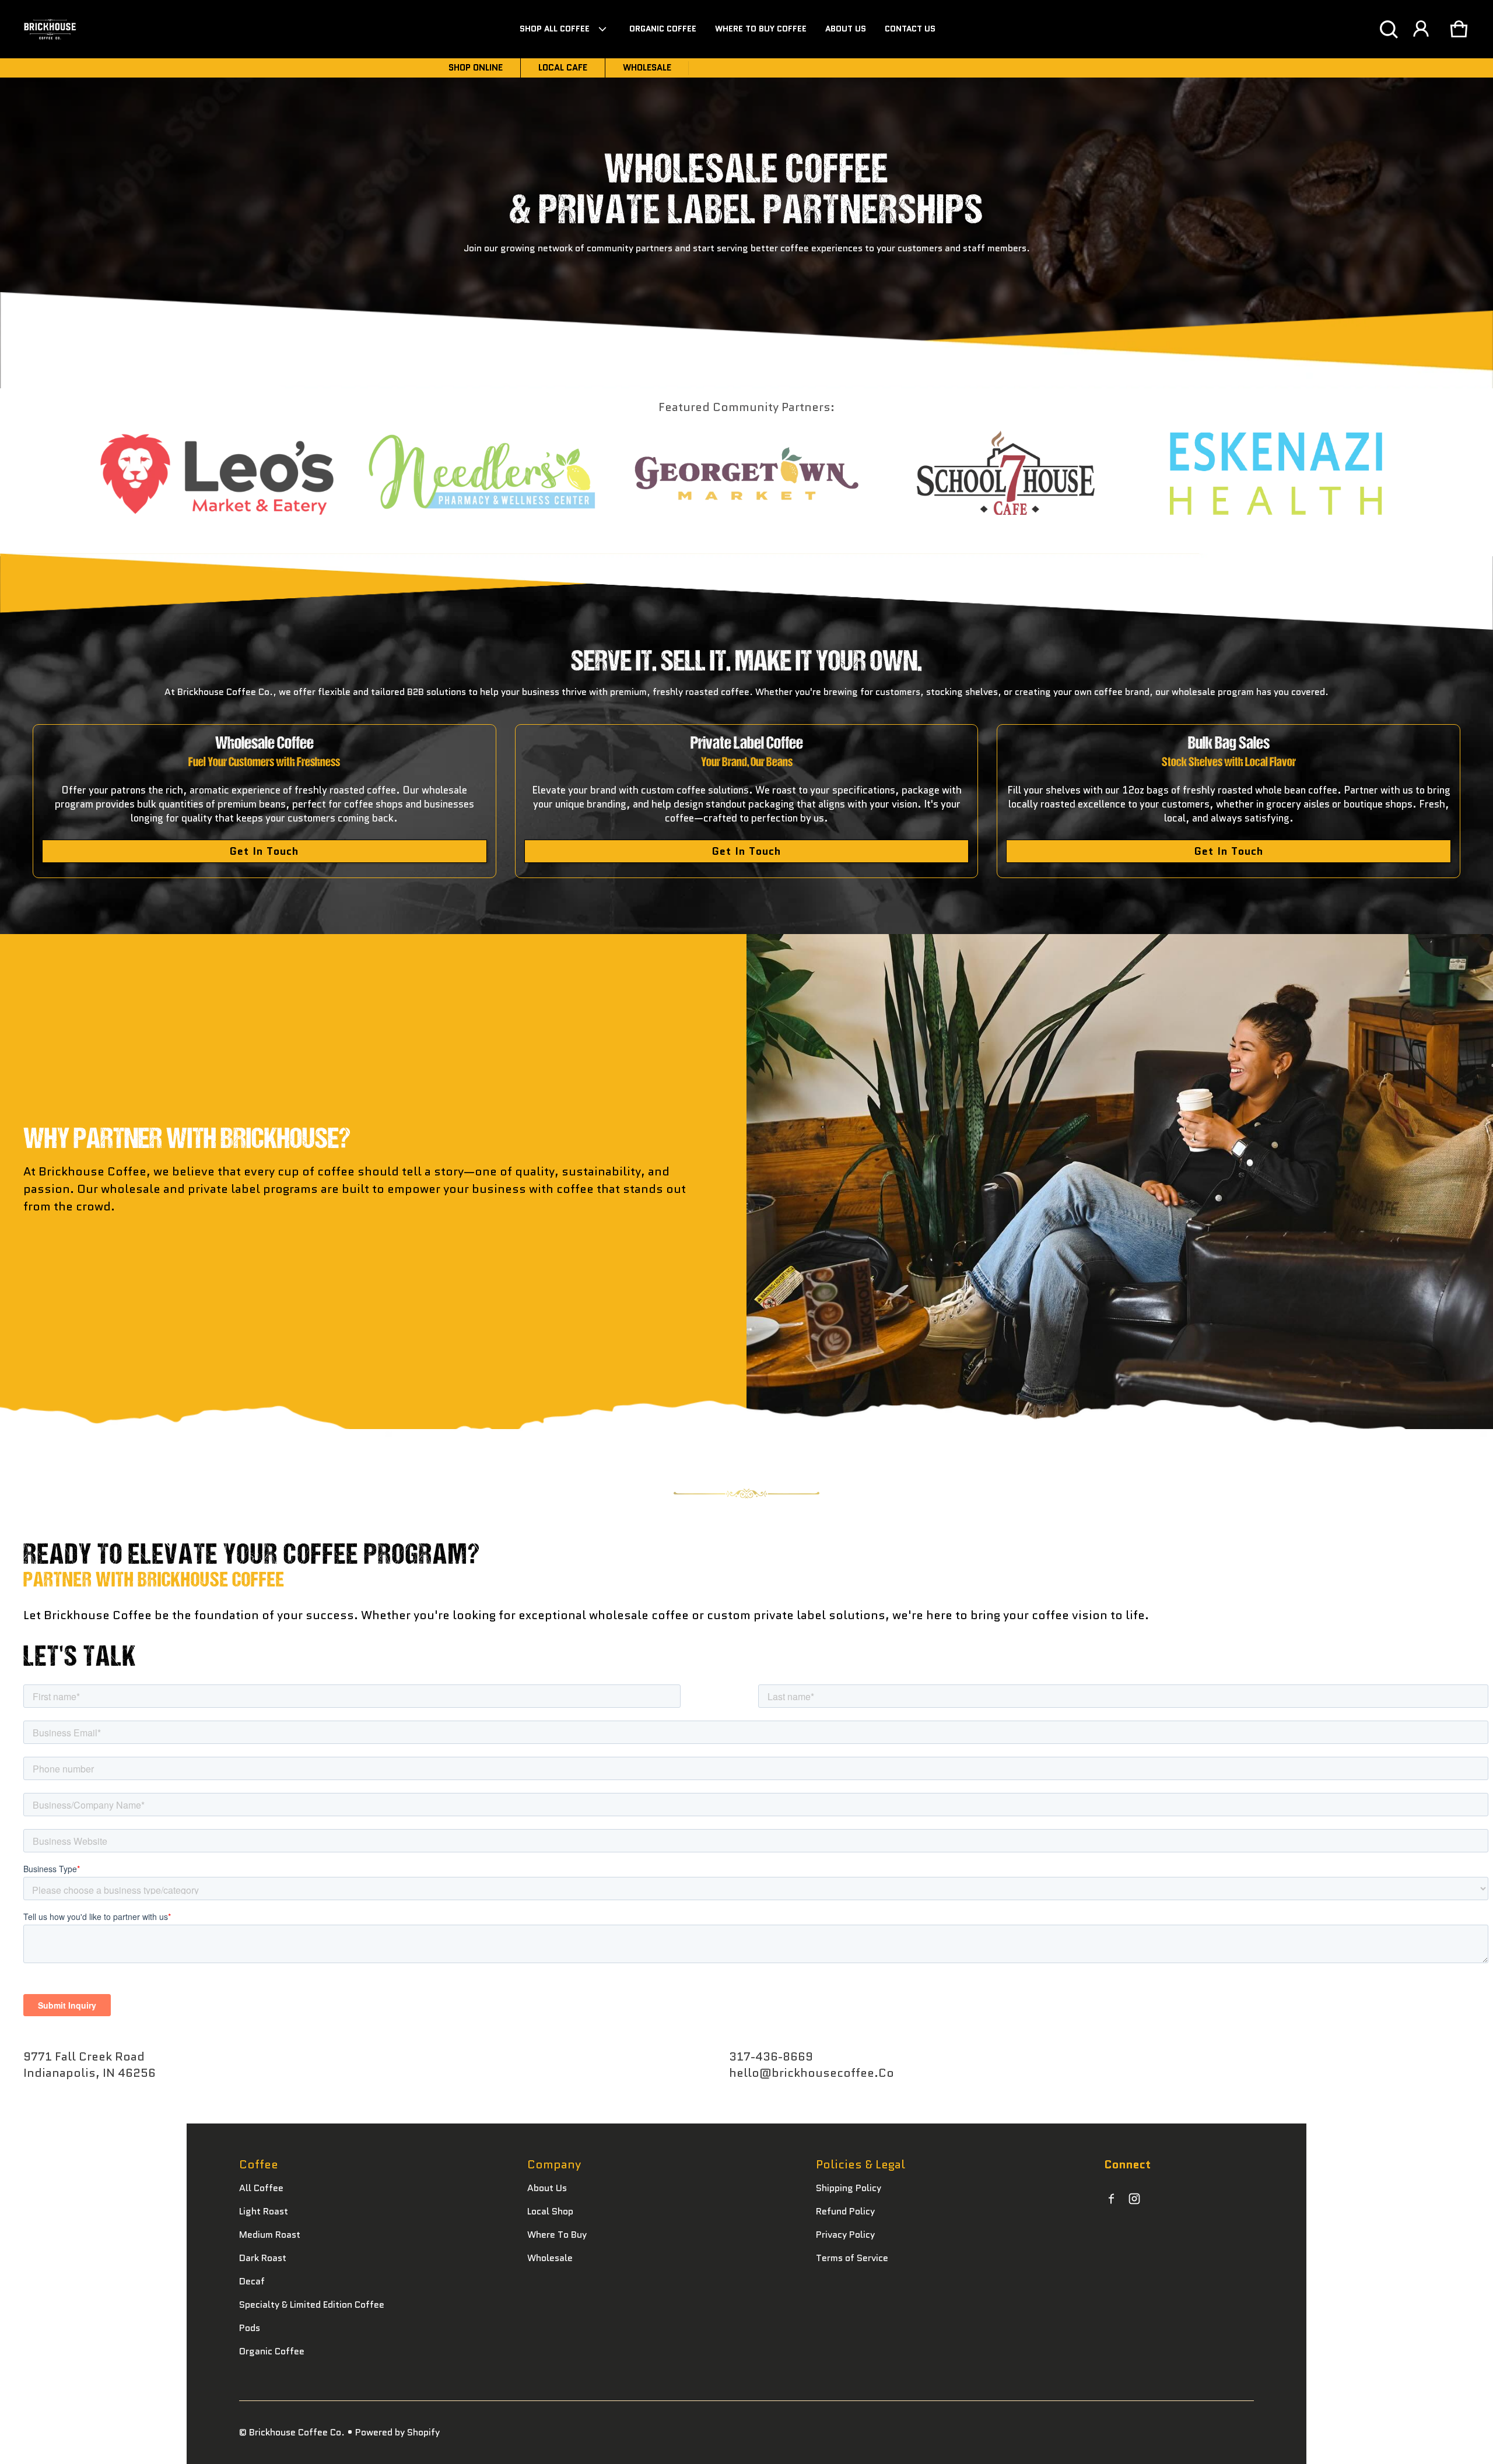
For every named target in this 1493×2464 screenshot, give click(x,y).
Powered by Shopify (397, 2432)
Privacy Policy (845, 2235)
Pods (250, 2328)
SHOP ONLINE (476, 68)
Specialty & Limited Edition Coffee (312, 2305)
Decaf (252, 2281)
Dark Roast (263, 2258)
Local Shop (550, 2211)
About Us (547, 2188)
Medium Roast (270, 2235)
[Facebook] (1111, 2199)
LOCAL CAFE (563, 68)
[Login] (1421, 29)
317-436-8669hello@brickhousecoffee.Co (812, 2065)
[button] (1389, 29)
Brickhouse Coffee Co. (297, 2432)
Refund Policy (845, 2211)
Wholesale (550, 2258)
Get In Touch (264, 851)
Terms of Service (852, 2258)
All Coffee (261, 2188)
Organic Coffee (272, 2351)
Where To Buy (557, 2235)
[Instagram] (1134, 2199)
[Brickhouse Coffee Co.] (50, 29)
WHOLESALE (647, 68)
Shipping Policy (849, 2188)
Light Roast (264, 2211)
